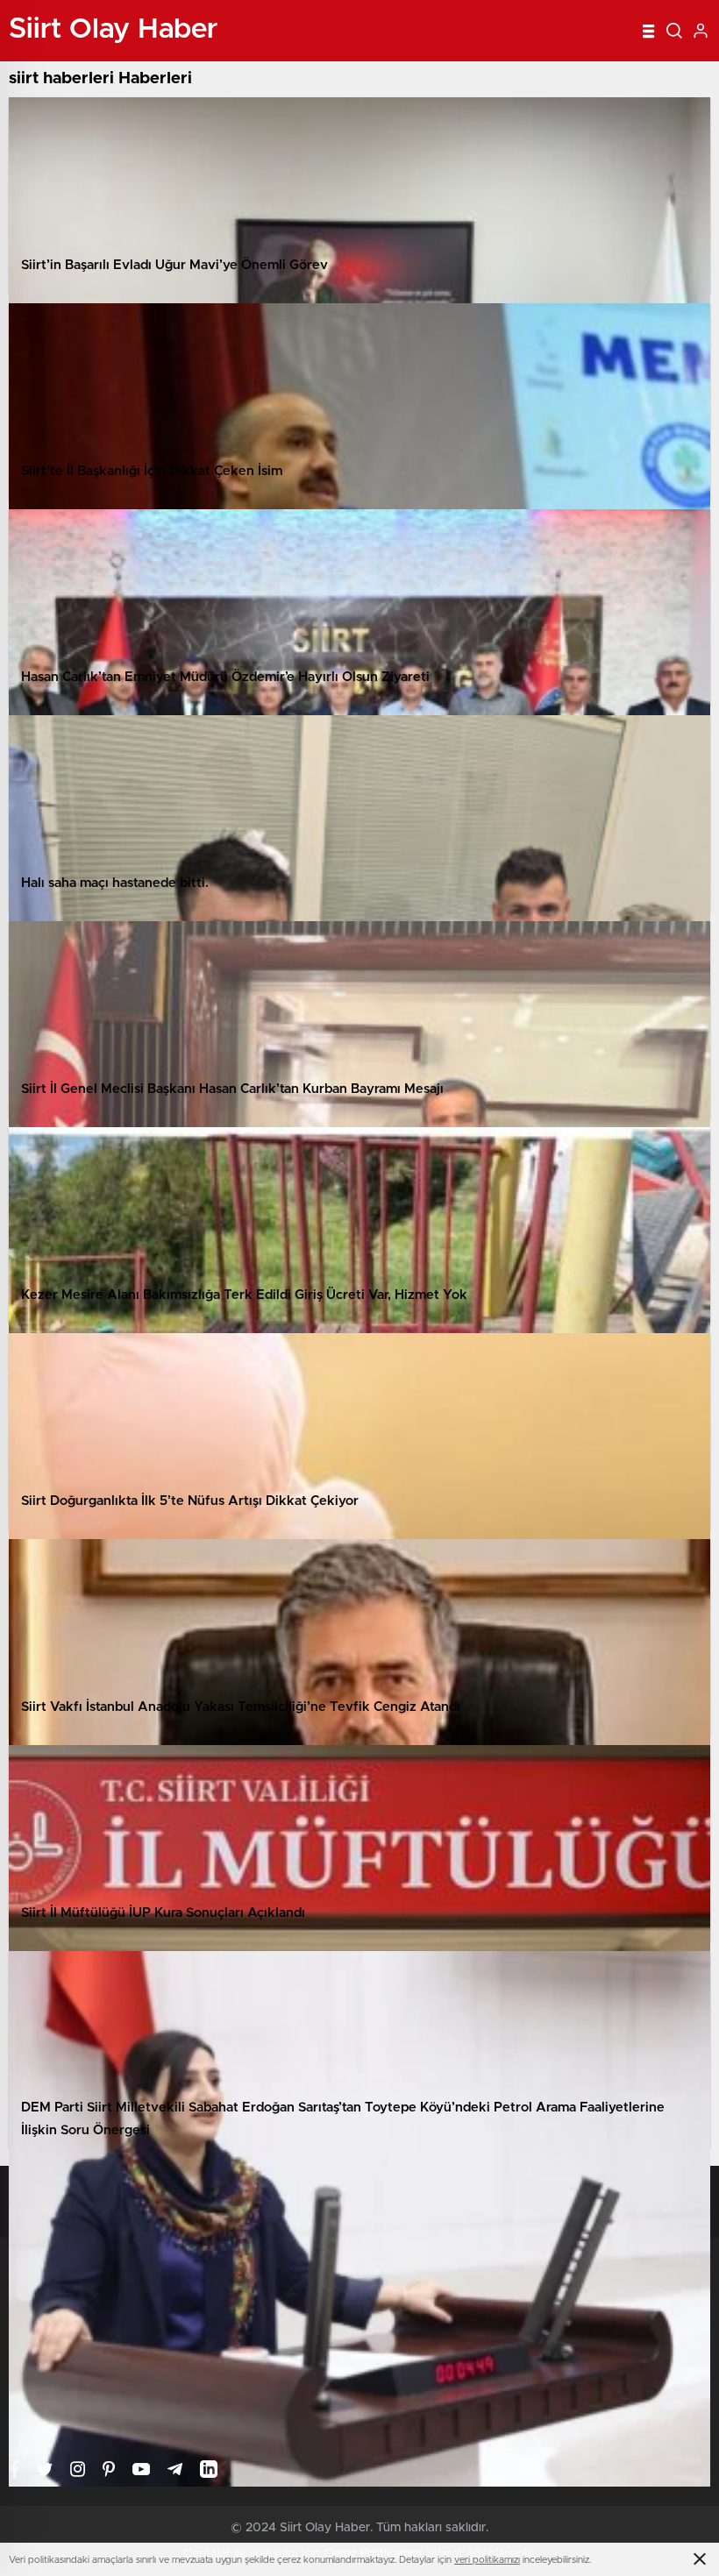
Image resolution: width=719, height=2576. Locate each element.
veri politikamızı (487, 2560)
